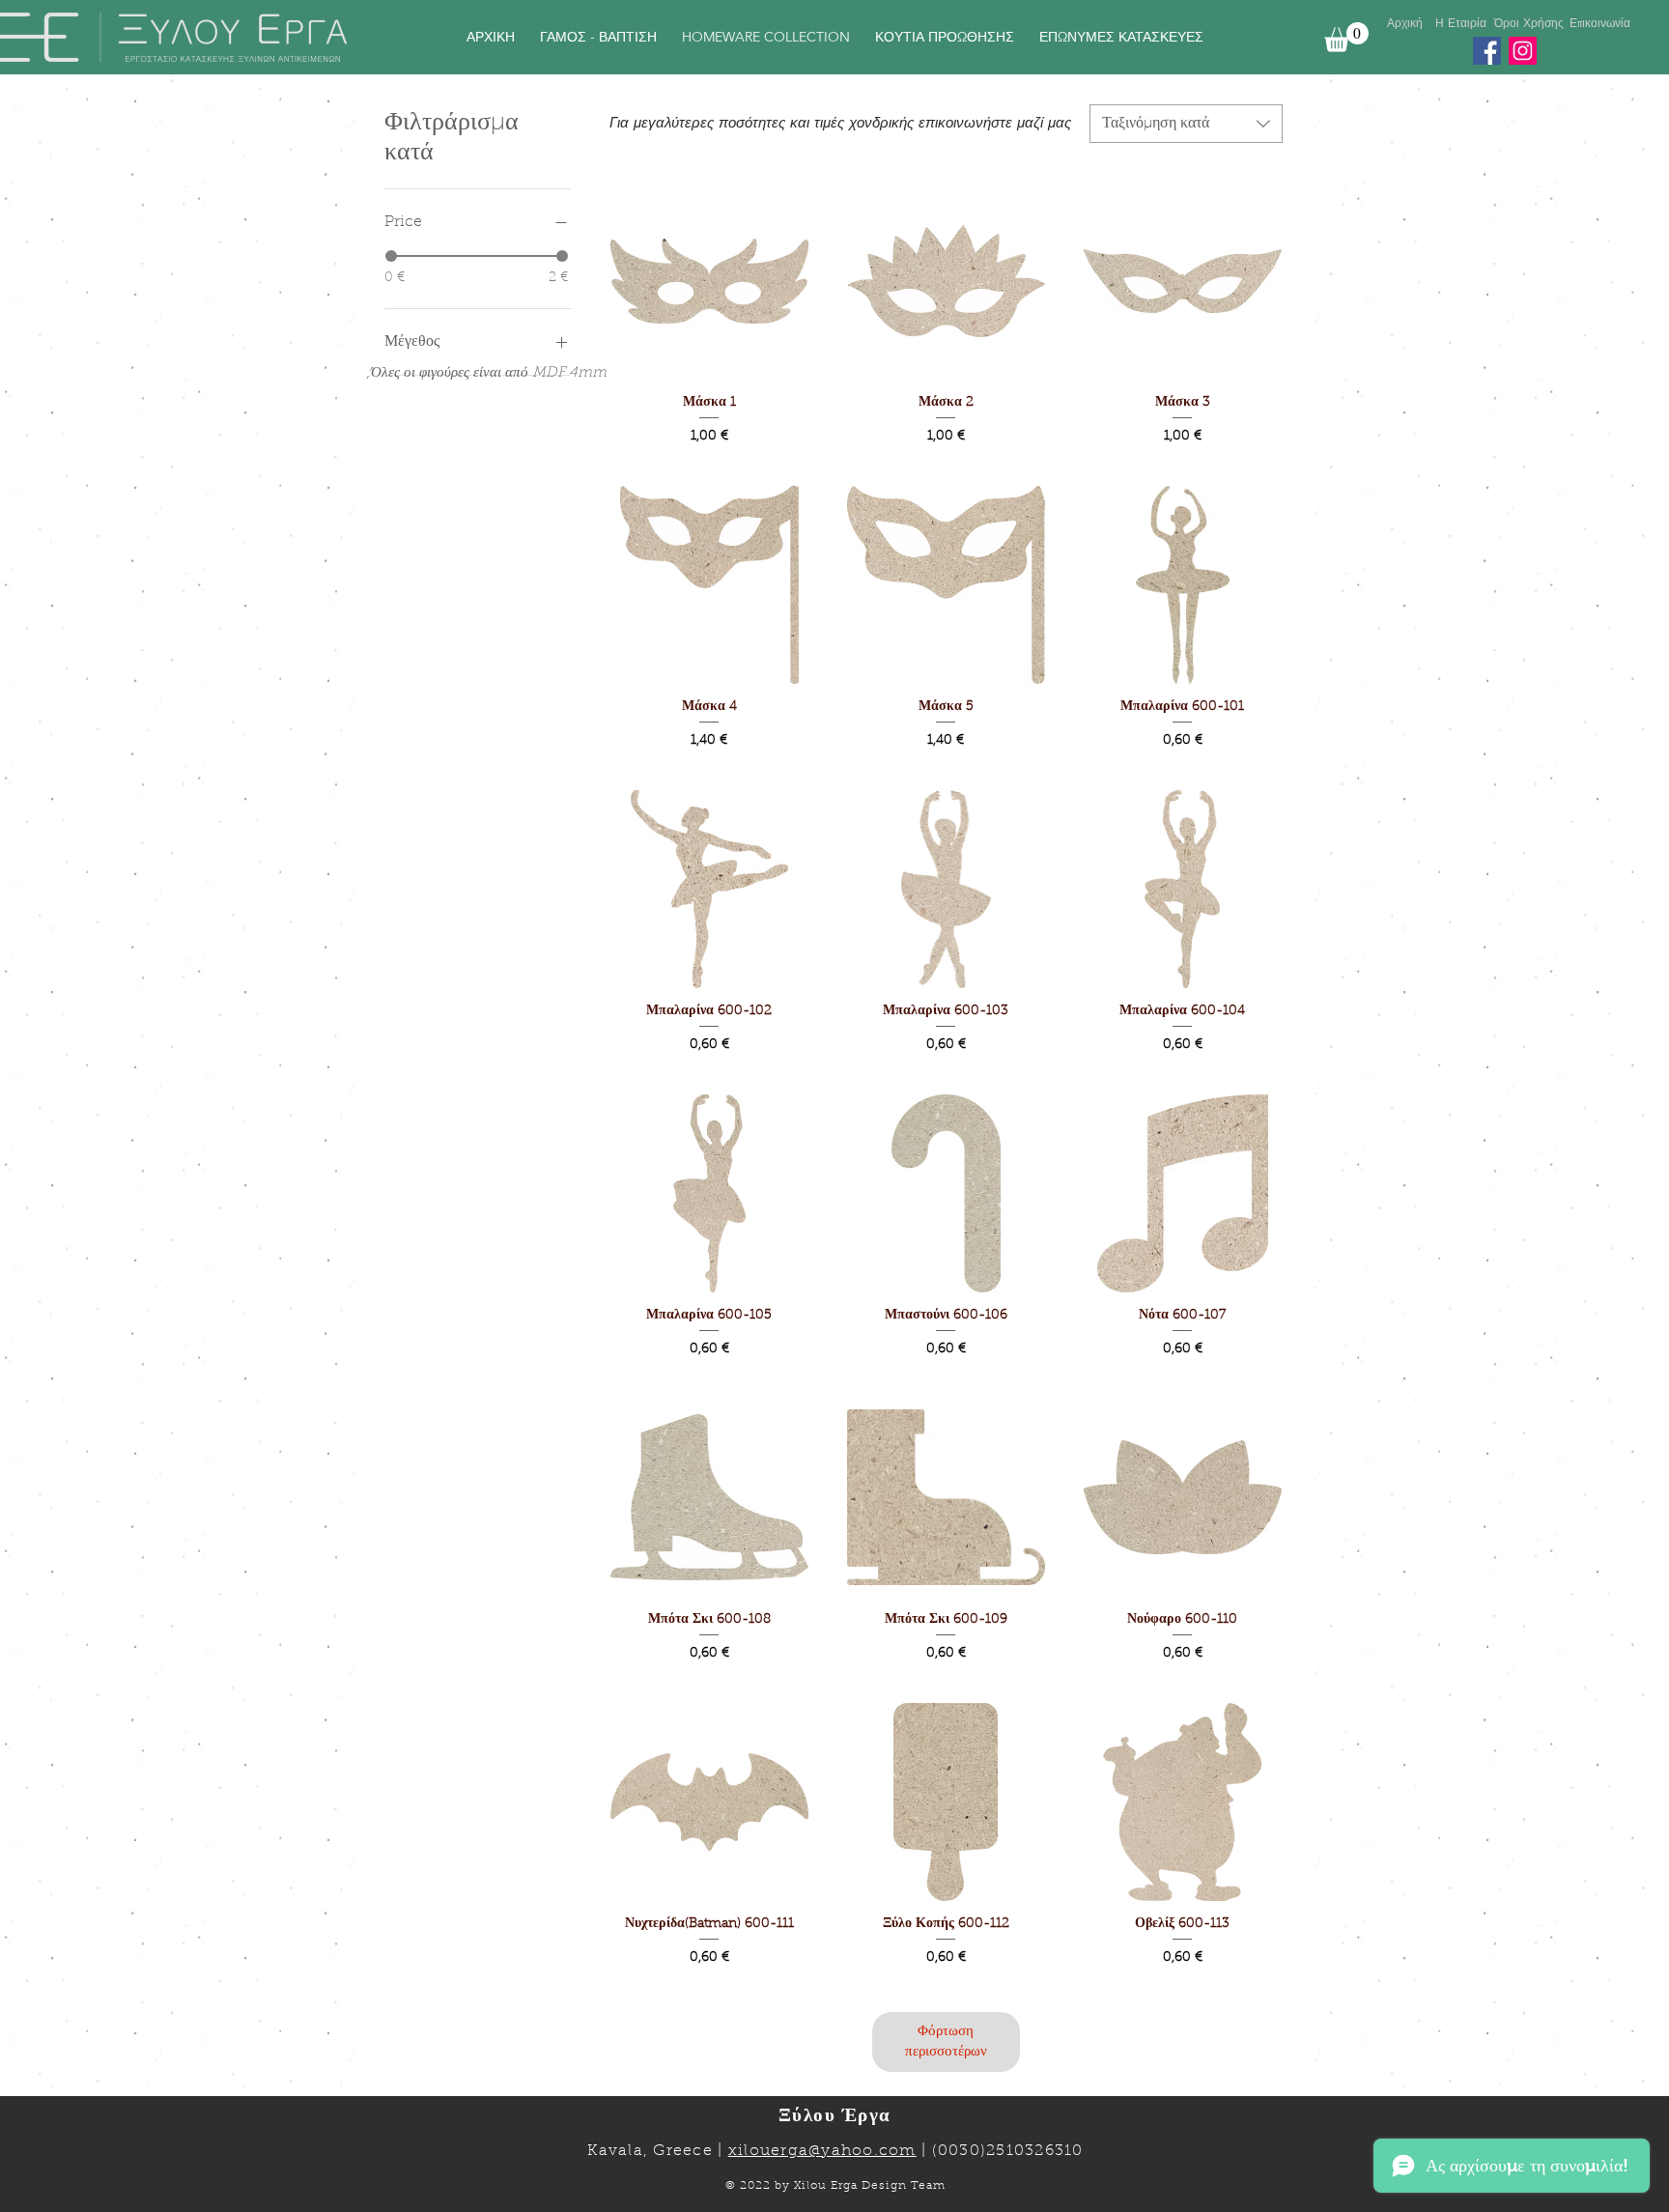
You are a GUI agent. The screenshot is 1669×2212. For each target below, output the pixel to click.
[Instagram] (1523, 51)
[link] (1346, 37)
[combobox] (1186, 124)
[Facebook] (1487, 51)
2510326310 (1035, 2151)
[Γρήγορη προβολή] (709, 281)
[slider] (391, 256)
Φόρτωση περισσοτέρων (946, 2042)
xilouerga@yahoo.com (822, 2151)
